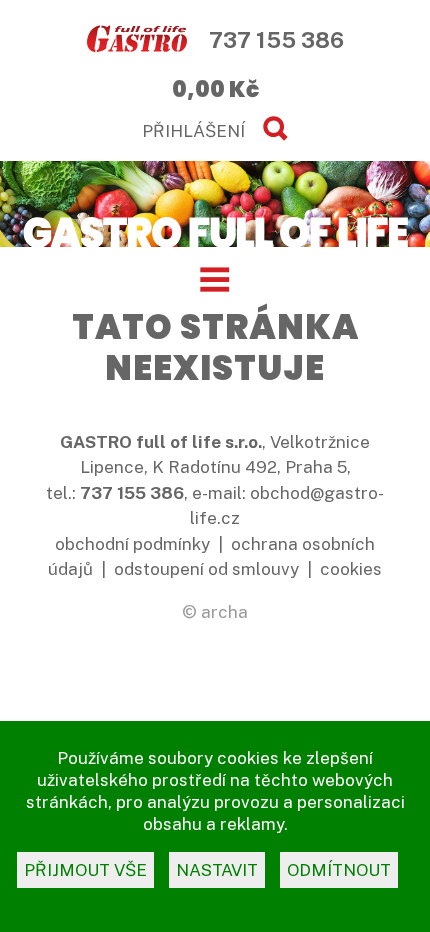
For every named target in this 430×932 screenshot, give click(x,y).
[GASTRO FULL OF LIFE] (215, 231)
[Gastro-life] (137, 40)
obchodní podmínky (132, 544)
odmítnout (339, 870)
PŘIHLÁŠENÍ (193, 131)
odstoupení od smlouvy (206, 569)
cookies (351, 569)
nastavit (217, 870)
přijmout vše (85, 870)
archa (224, 612)
